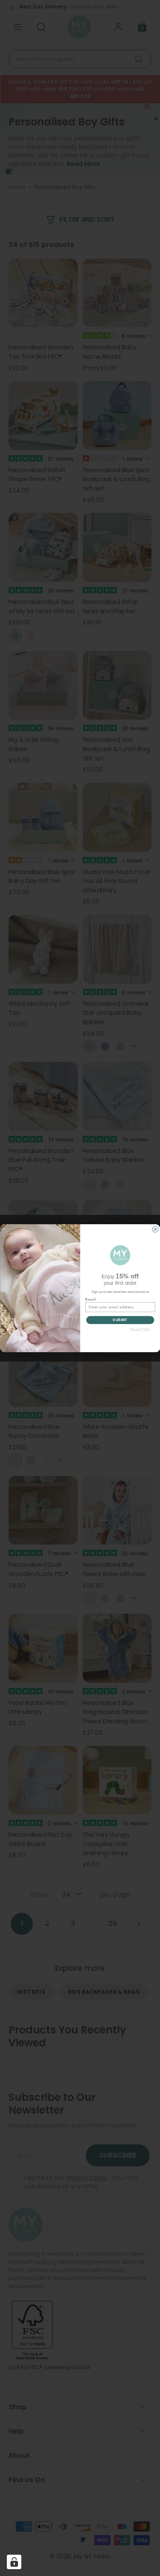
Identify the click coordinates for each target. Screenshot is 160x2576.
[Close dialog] (155, 1229)
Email (90, 1299)
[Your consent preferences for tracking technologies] (14, 2562)
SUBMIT (120, 1320)
